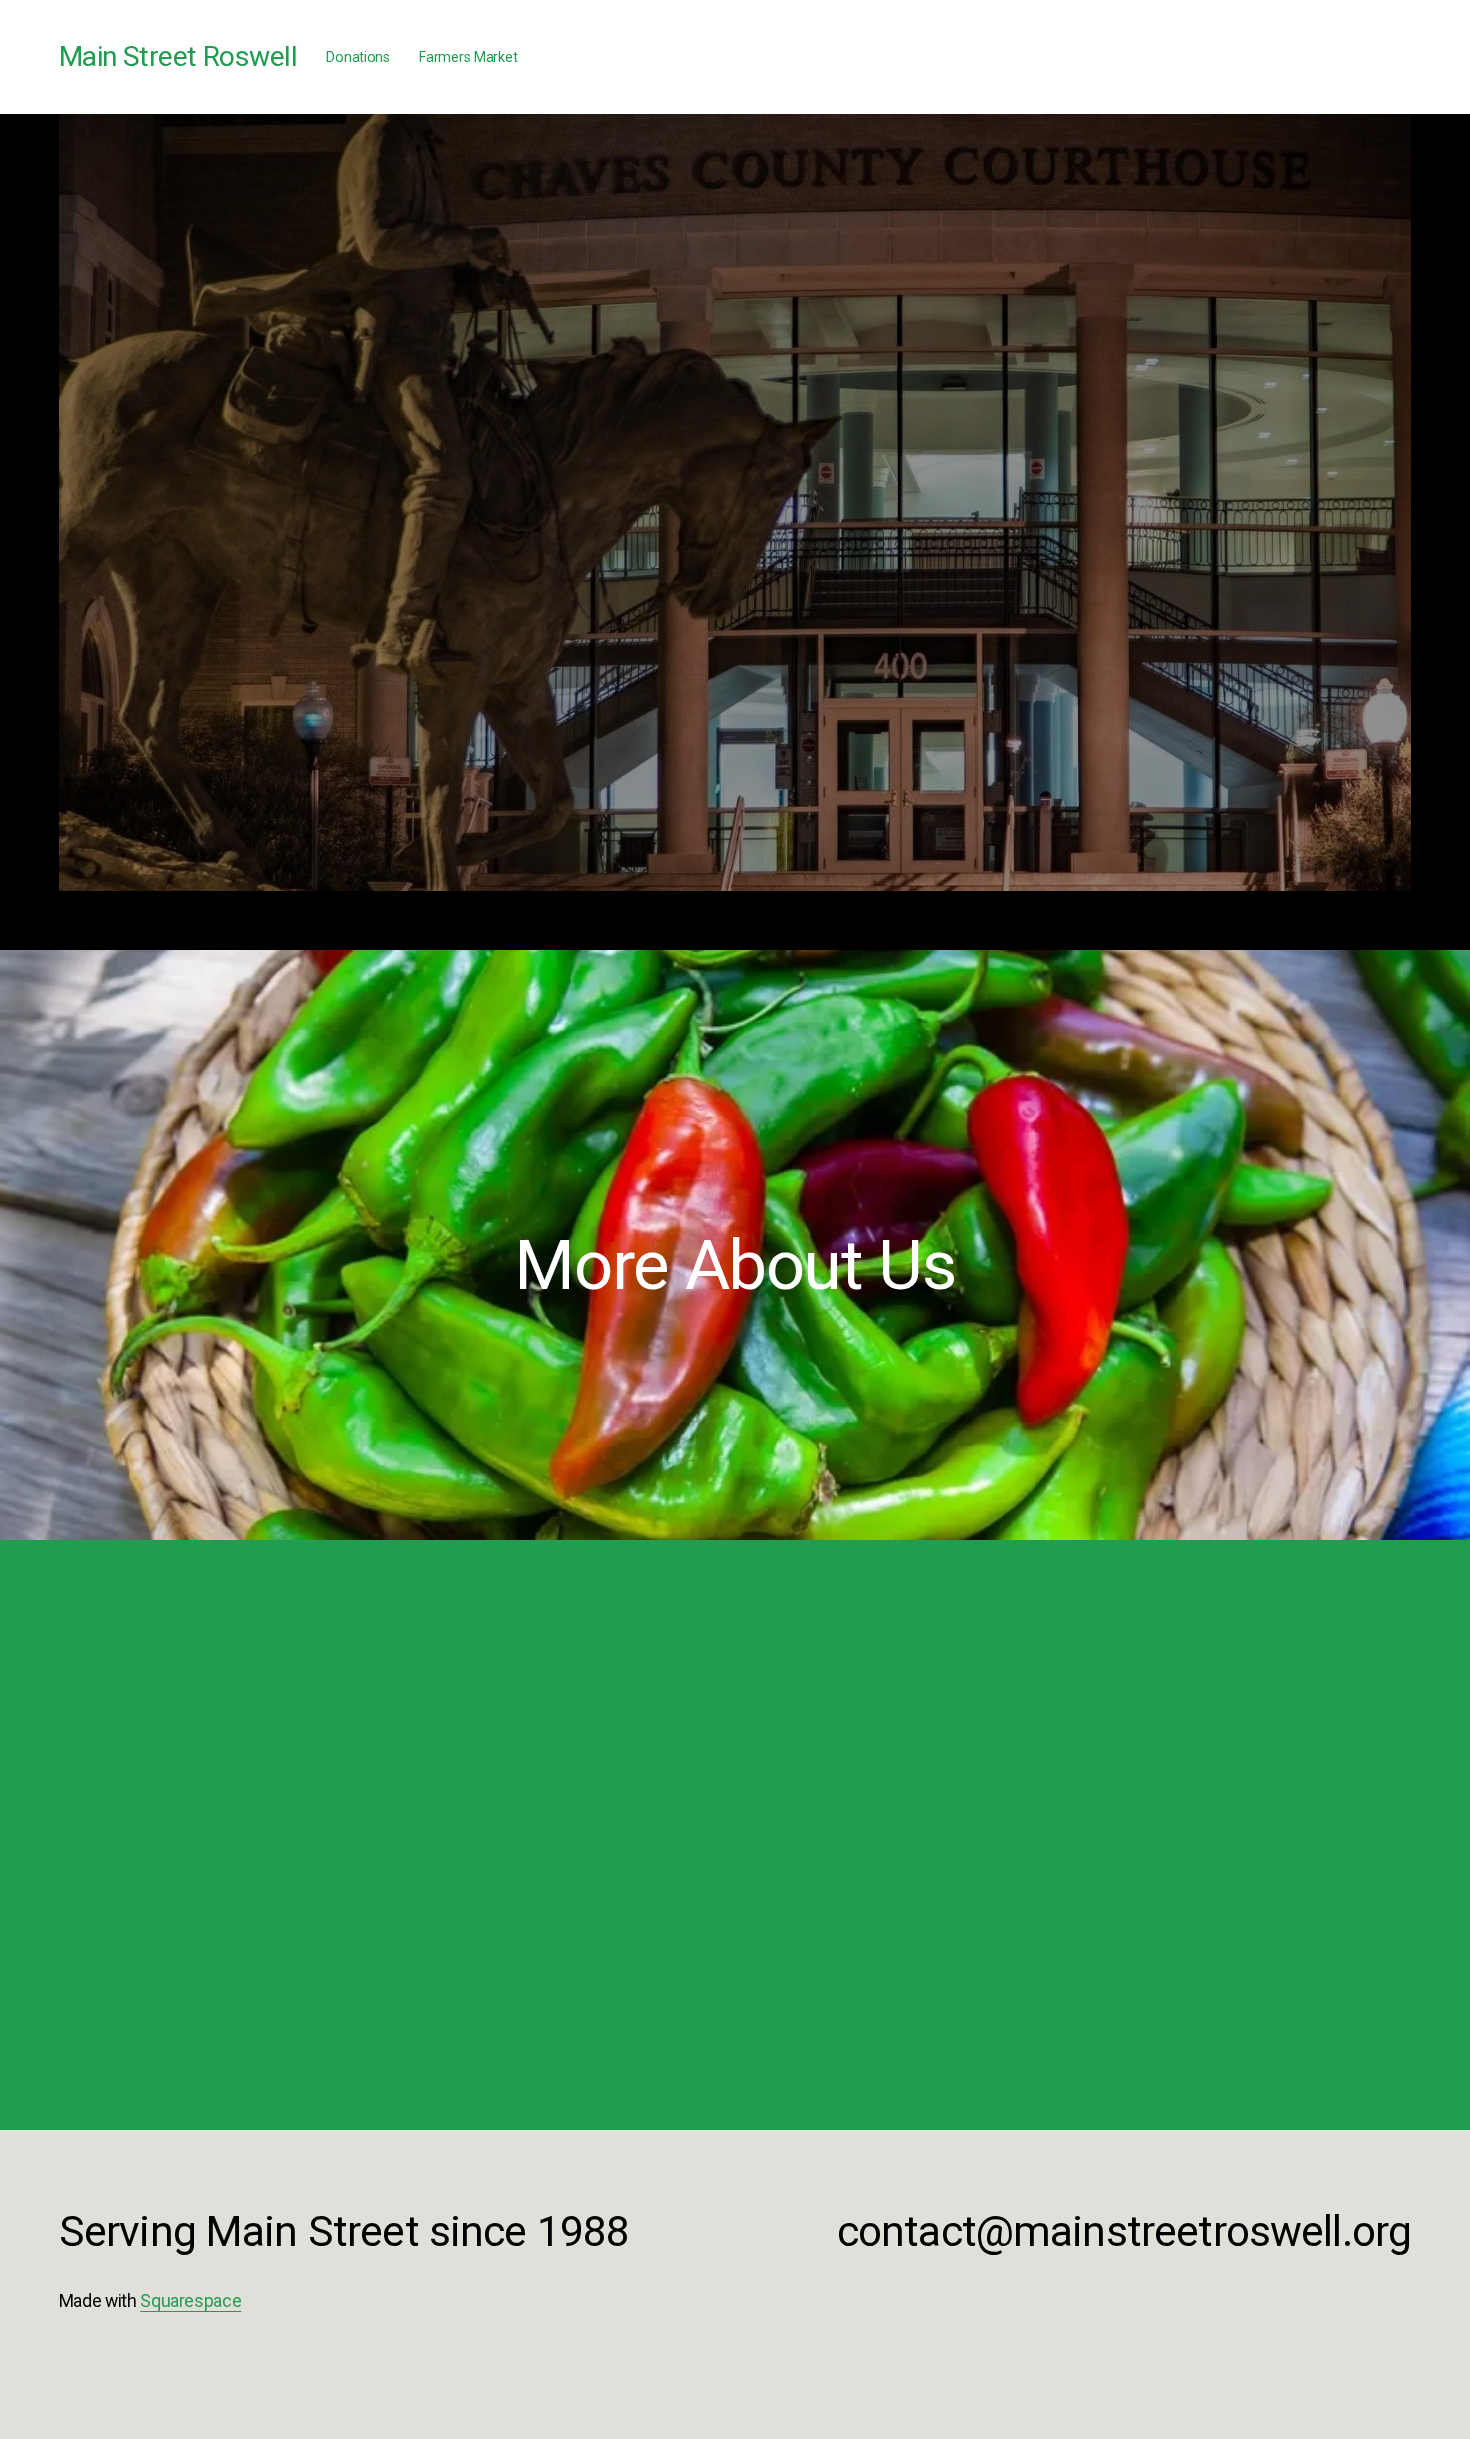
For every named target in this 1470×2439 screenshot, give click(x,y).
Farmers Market (468, 57)
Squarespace (190, 2301)
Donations (357, 57)
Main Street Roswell (178, 56)
